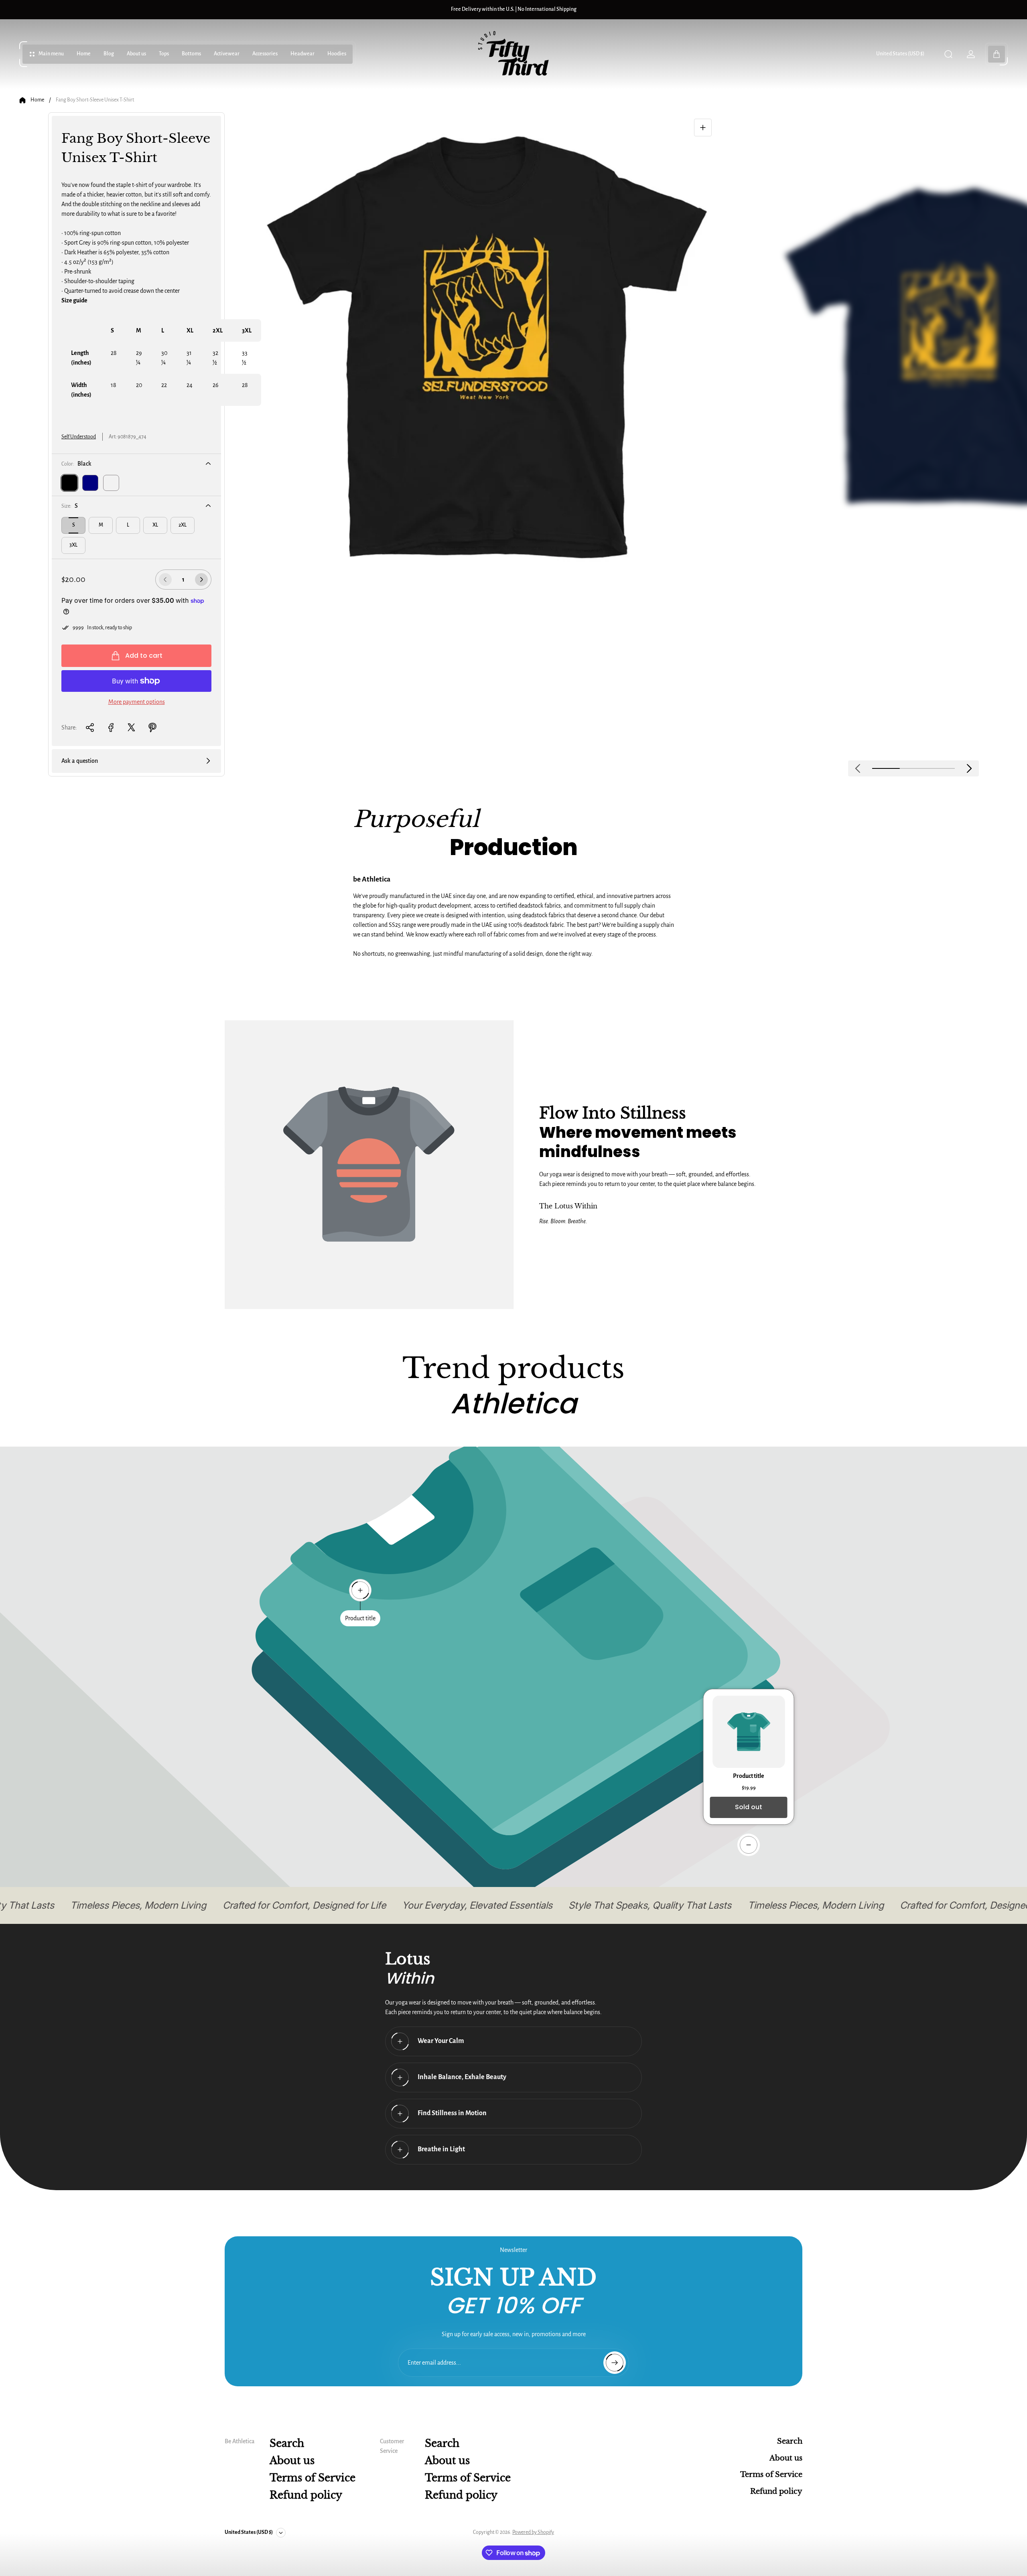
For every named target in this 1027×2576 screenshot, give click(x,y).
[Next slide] (969, 768)
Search (287, 2443)
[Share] (90, 728)
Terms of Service (313, 2478)
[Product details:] (749, 1845)
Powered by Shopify (533, 2532)
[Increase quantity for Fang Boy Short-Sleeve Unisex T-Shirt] (201, 580)
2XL (183, 525)
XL (155, 525)
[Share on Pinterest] (152, 728)
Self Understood (79, 437)
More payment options (137, 702)
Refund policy (306, 2495)
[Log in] (971, 54)
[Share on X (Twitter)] (132, 728)
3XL (73, 545)
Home (37, 100)
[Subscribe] (615, 2363)
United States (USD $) (900, 54)
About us (292, 2461)
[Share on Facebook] (111, 728)
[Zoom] (703, 128)
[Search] (948, 54)
